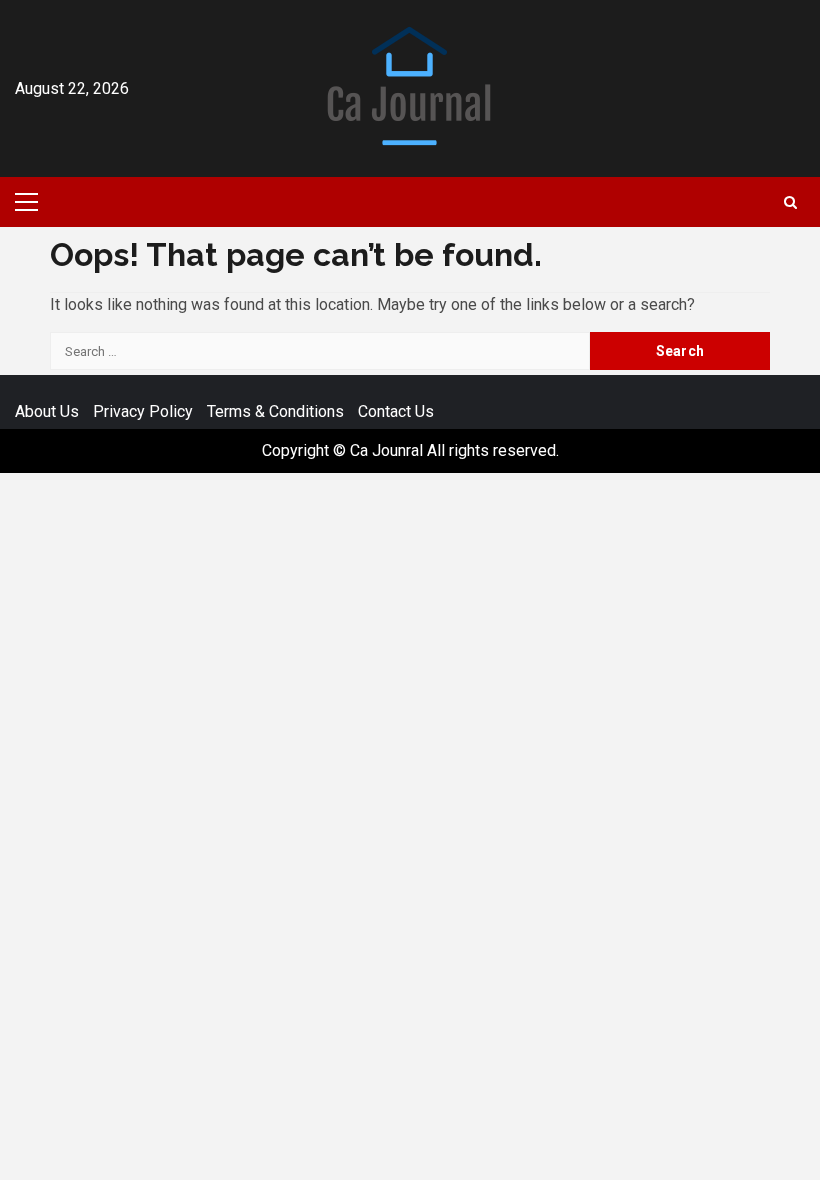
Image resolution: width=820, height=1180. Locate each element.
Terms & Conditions (275, 411)
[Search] (790, 202)
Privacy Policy (143, 411)
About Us (47, 411)
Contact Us (396, 411)
